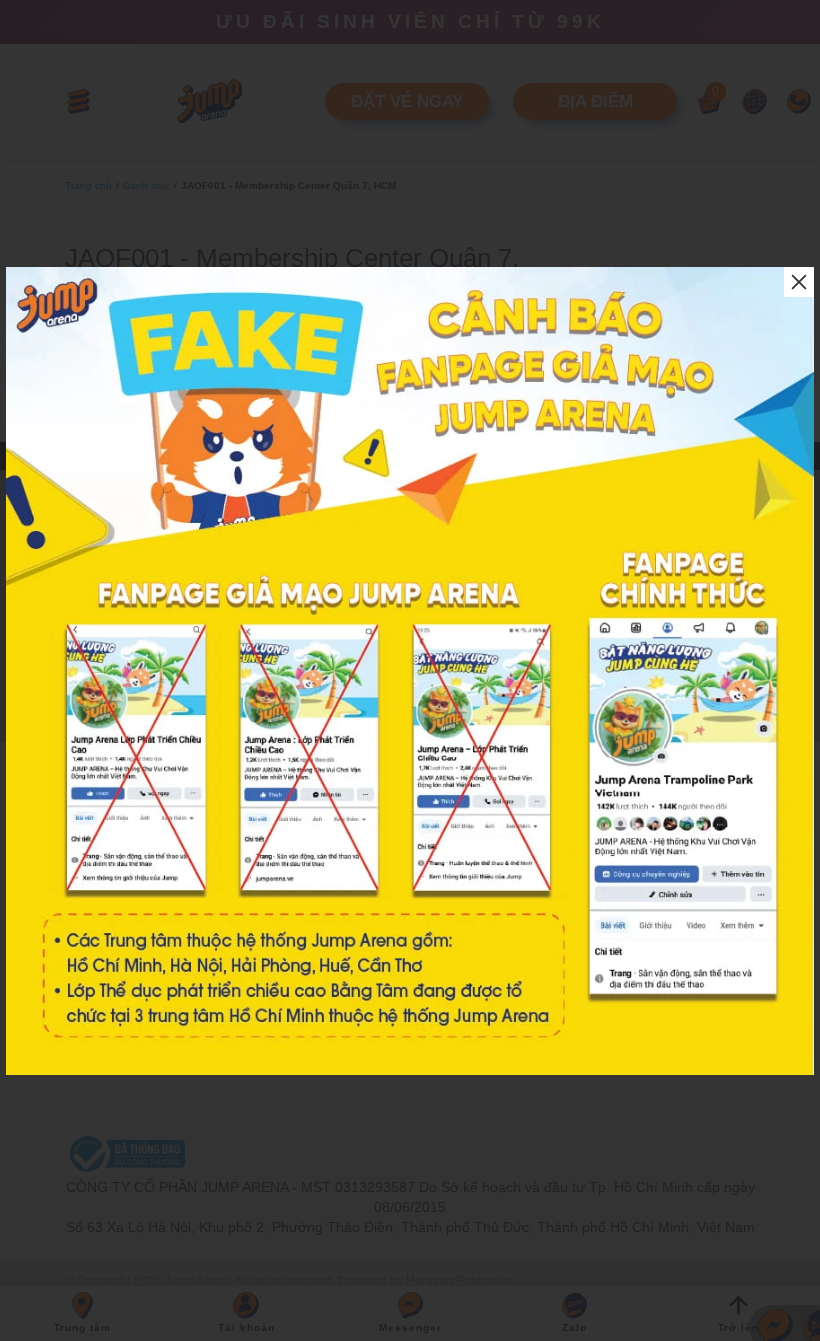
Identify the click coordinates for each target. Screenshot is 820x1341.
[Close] (799, 282)
